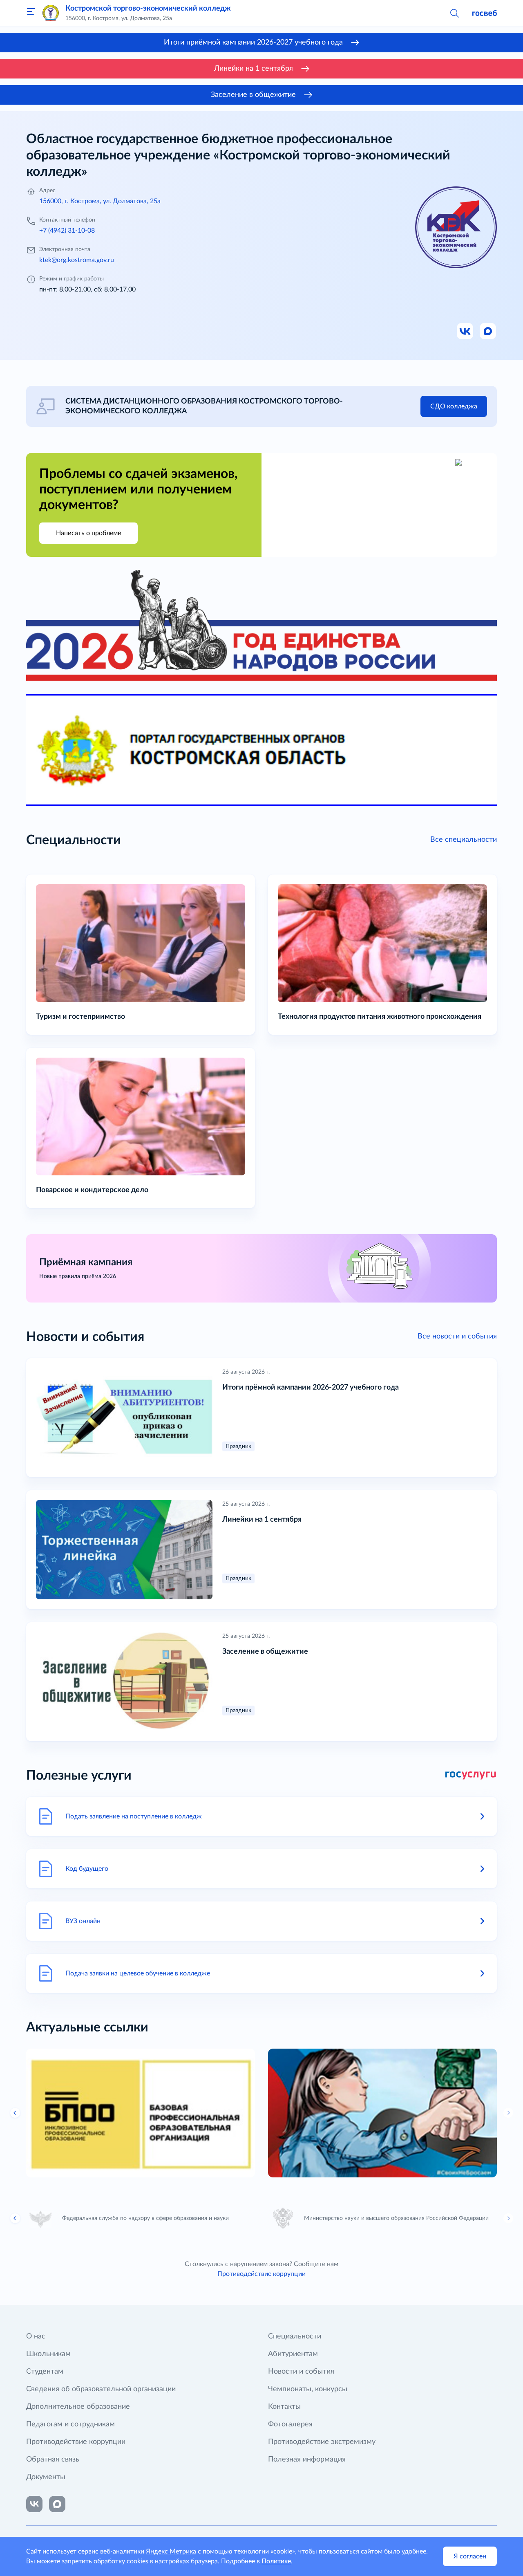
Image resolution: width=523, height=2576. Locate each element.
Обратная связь (53, 2459)
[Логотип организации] (51, 13)
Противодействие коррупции (261, 2274)
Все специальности (464, 840)
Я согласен (470, 2556)
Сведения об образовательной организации (101, 2389)
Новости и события (301, 2372)
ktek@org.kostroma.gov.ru (77, 260)
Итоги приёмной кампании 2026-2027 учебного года (253, 43)
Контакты (284, 2407)
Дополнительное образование (78, 2407)
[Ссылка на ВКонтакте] (34, 2504)
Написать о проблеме (88, 533)
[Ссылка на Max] (488, 332)
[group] (141, 2113)
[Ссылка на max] (57, 2504)
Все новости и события (457, 1336)
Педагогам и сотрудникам (70, 2424)
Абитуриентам (293, 2354)
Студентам (45, 2372)
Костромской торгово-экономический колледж (148, 9)
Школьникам (48, 2354)
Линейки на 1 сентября (254, 69)
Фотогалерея (290, 2424)
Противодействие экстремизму (322, 2442)
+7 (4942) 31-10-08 (67, 231)
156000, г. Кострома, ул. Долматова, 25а (100, 201)
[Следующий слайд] (508, 2113)
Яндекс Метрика (171, 2551)
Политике (276, 2561)
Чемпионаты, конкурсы (308, 2389)
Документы (46, 2477)
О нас (36, 2336)
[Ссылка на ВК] (465, 332)
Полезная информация (307, 2459)
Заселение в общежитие (253, 95)
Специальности (295, 2336)
